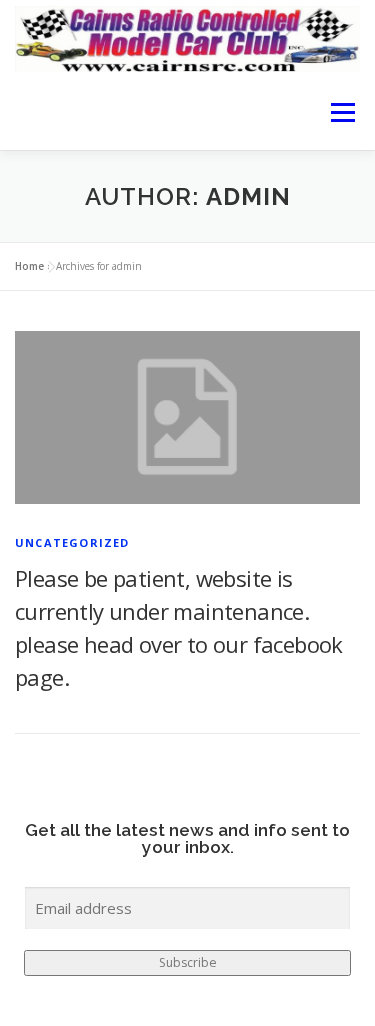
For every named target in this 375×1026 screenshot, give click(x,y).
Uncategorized (72, 542)
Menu (341, 112)
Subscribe (188, 962)
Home (29, 266)
